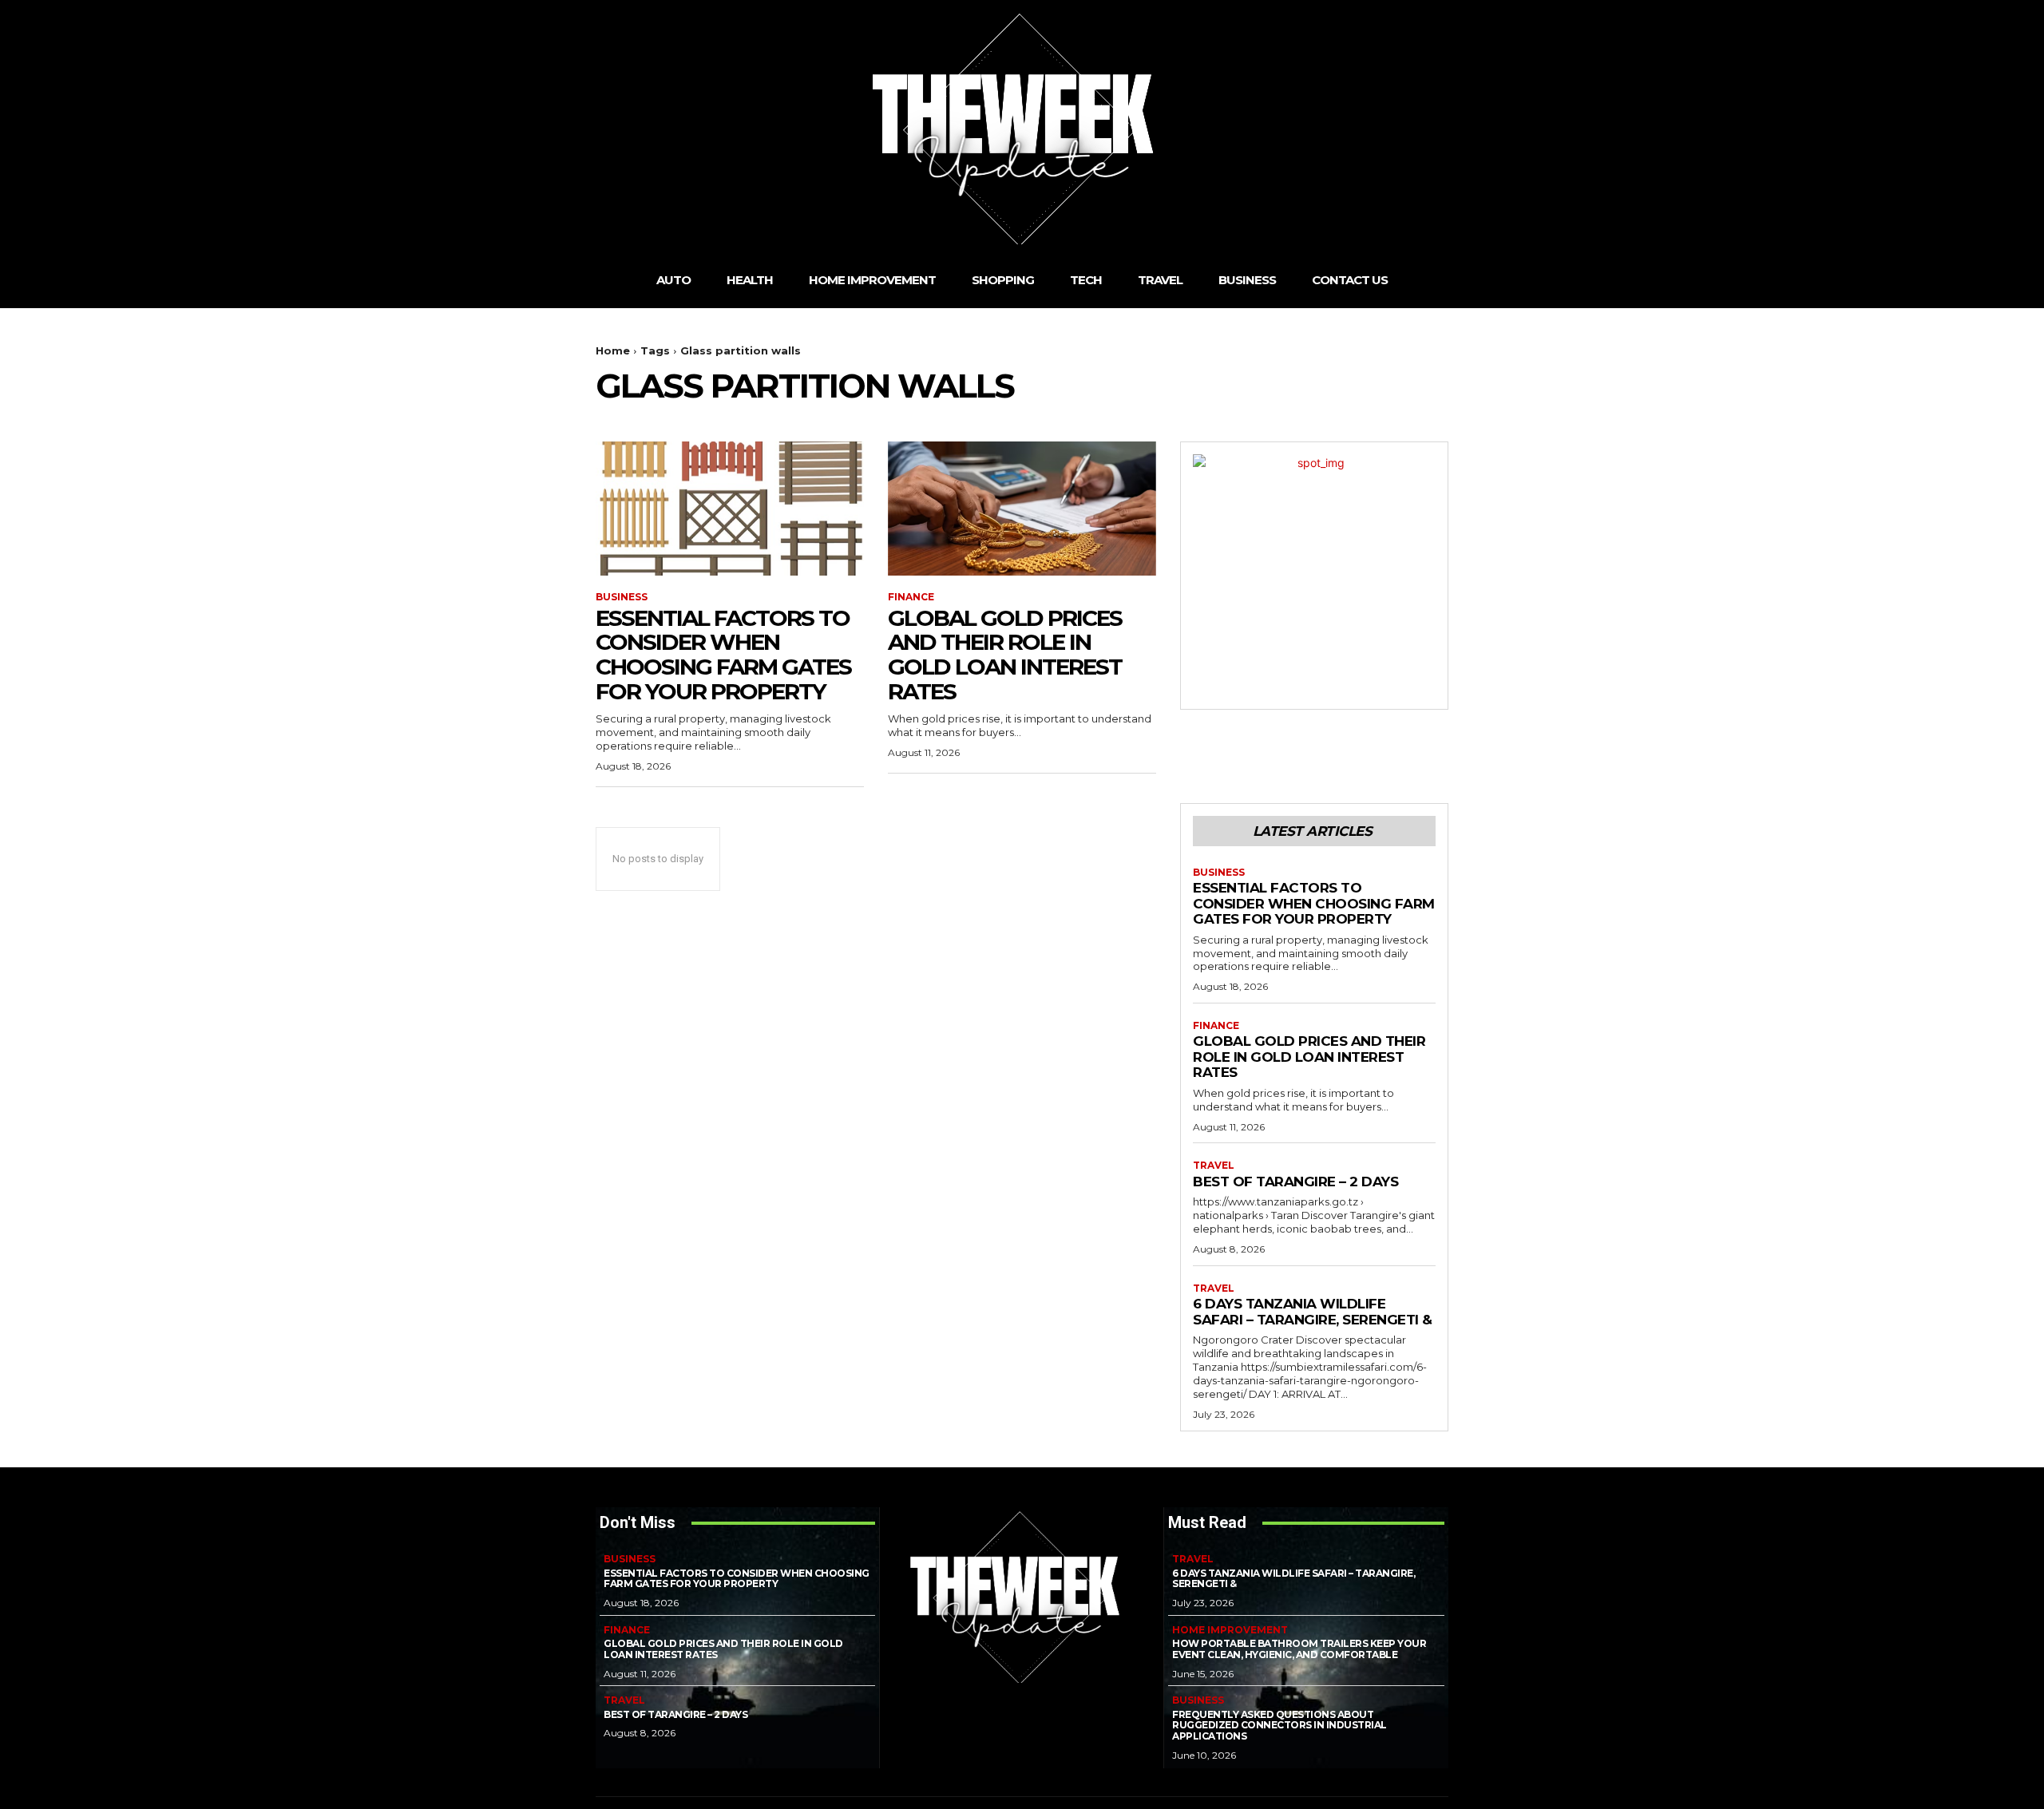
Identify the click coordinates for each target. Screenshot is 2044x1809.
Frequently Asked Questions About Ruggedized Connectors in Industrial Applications (1279, 1726)
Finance (911, 597)
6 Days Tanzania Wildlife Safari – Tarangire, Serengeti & (1313, 1312)
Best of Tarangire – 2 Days (1295, 1182)
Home (613, 350)
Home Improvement (1230, 1630)
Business (622, 597)
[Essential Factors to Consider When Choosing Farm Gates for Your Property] (730, 509)
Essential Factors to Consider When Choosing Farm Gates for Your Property (723, 655)
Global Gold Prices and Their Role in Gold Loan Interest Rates (1005, 655)
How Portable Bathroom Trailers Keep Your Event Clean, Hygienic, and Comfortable (1299, 1649)
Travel (1214, 1166)
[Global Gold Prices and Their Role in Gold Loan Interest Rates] (1022, 509)
